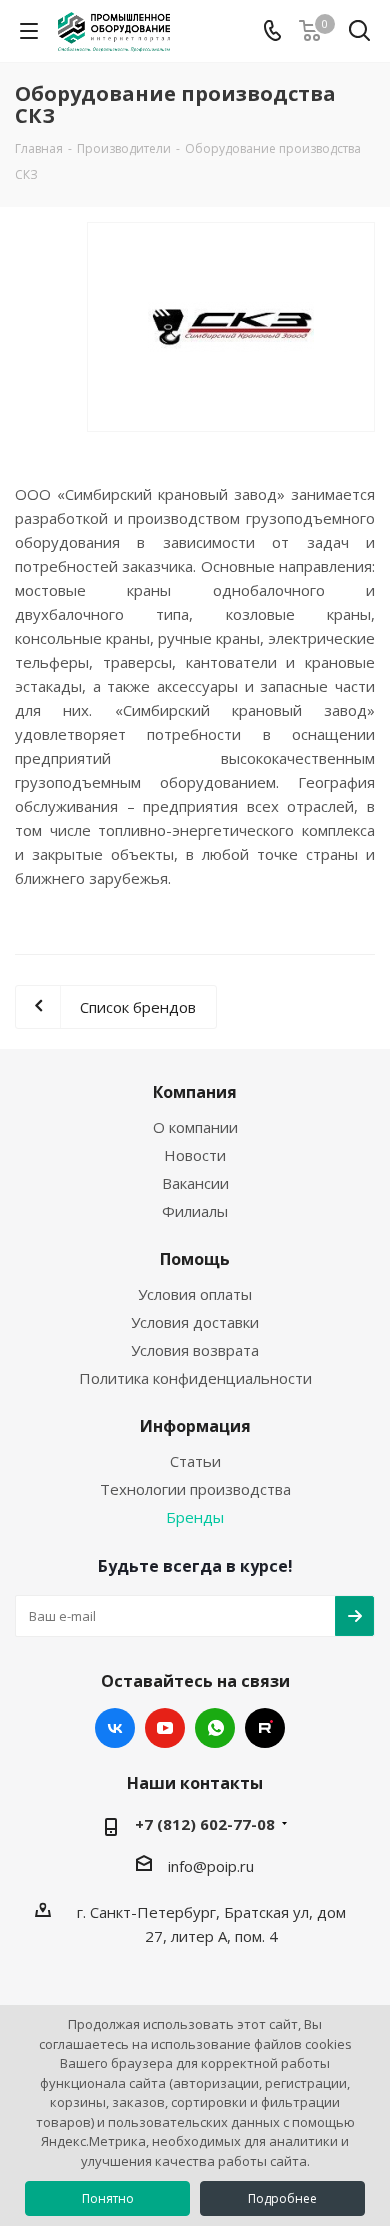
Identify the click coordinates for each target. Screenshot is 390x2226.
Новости (195, 1155)
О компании (195, 1127)
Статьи (195, 1461)
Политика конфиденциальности (195, 1378)
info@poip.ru (211, 1866)
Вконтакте (115, 1728)
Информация (195, 1426)
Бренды (195, 1517)
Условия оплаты (195, 1294)
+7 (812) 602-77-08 (205, 1824)
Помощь (195, 1259)
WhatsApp (215, 1728)
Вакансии (195, 1183)
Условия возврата (195, 1350)
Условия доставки (195, 1322)
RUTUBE (265, 1728)
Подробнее (282, 2198)
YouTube (165, 1728)
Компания (195, 1092)
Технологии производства (195, 1489)
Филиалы (195, 1211)
